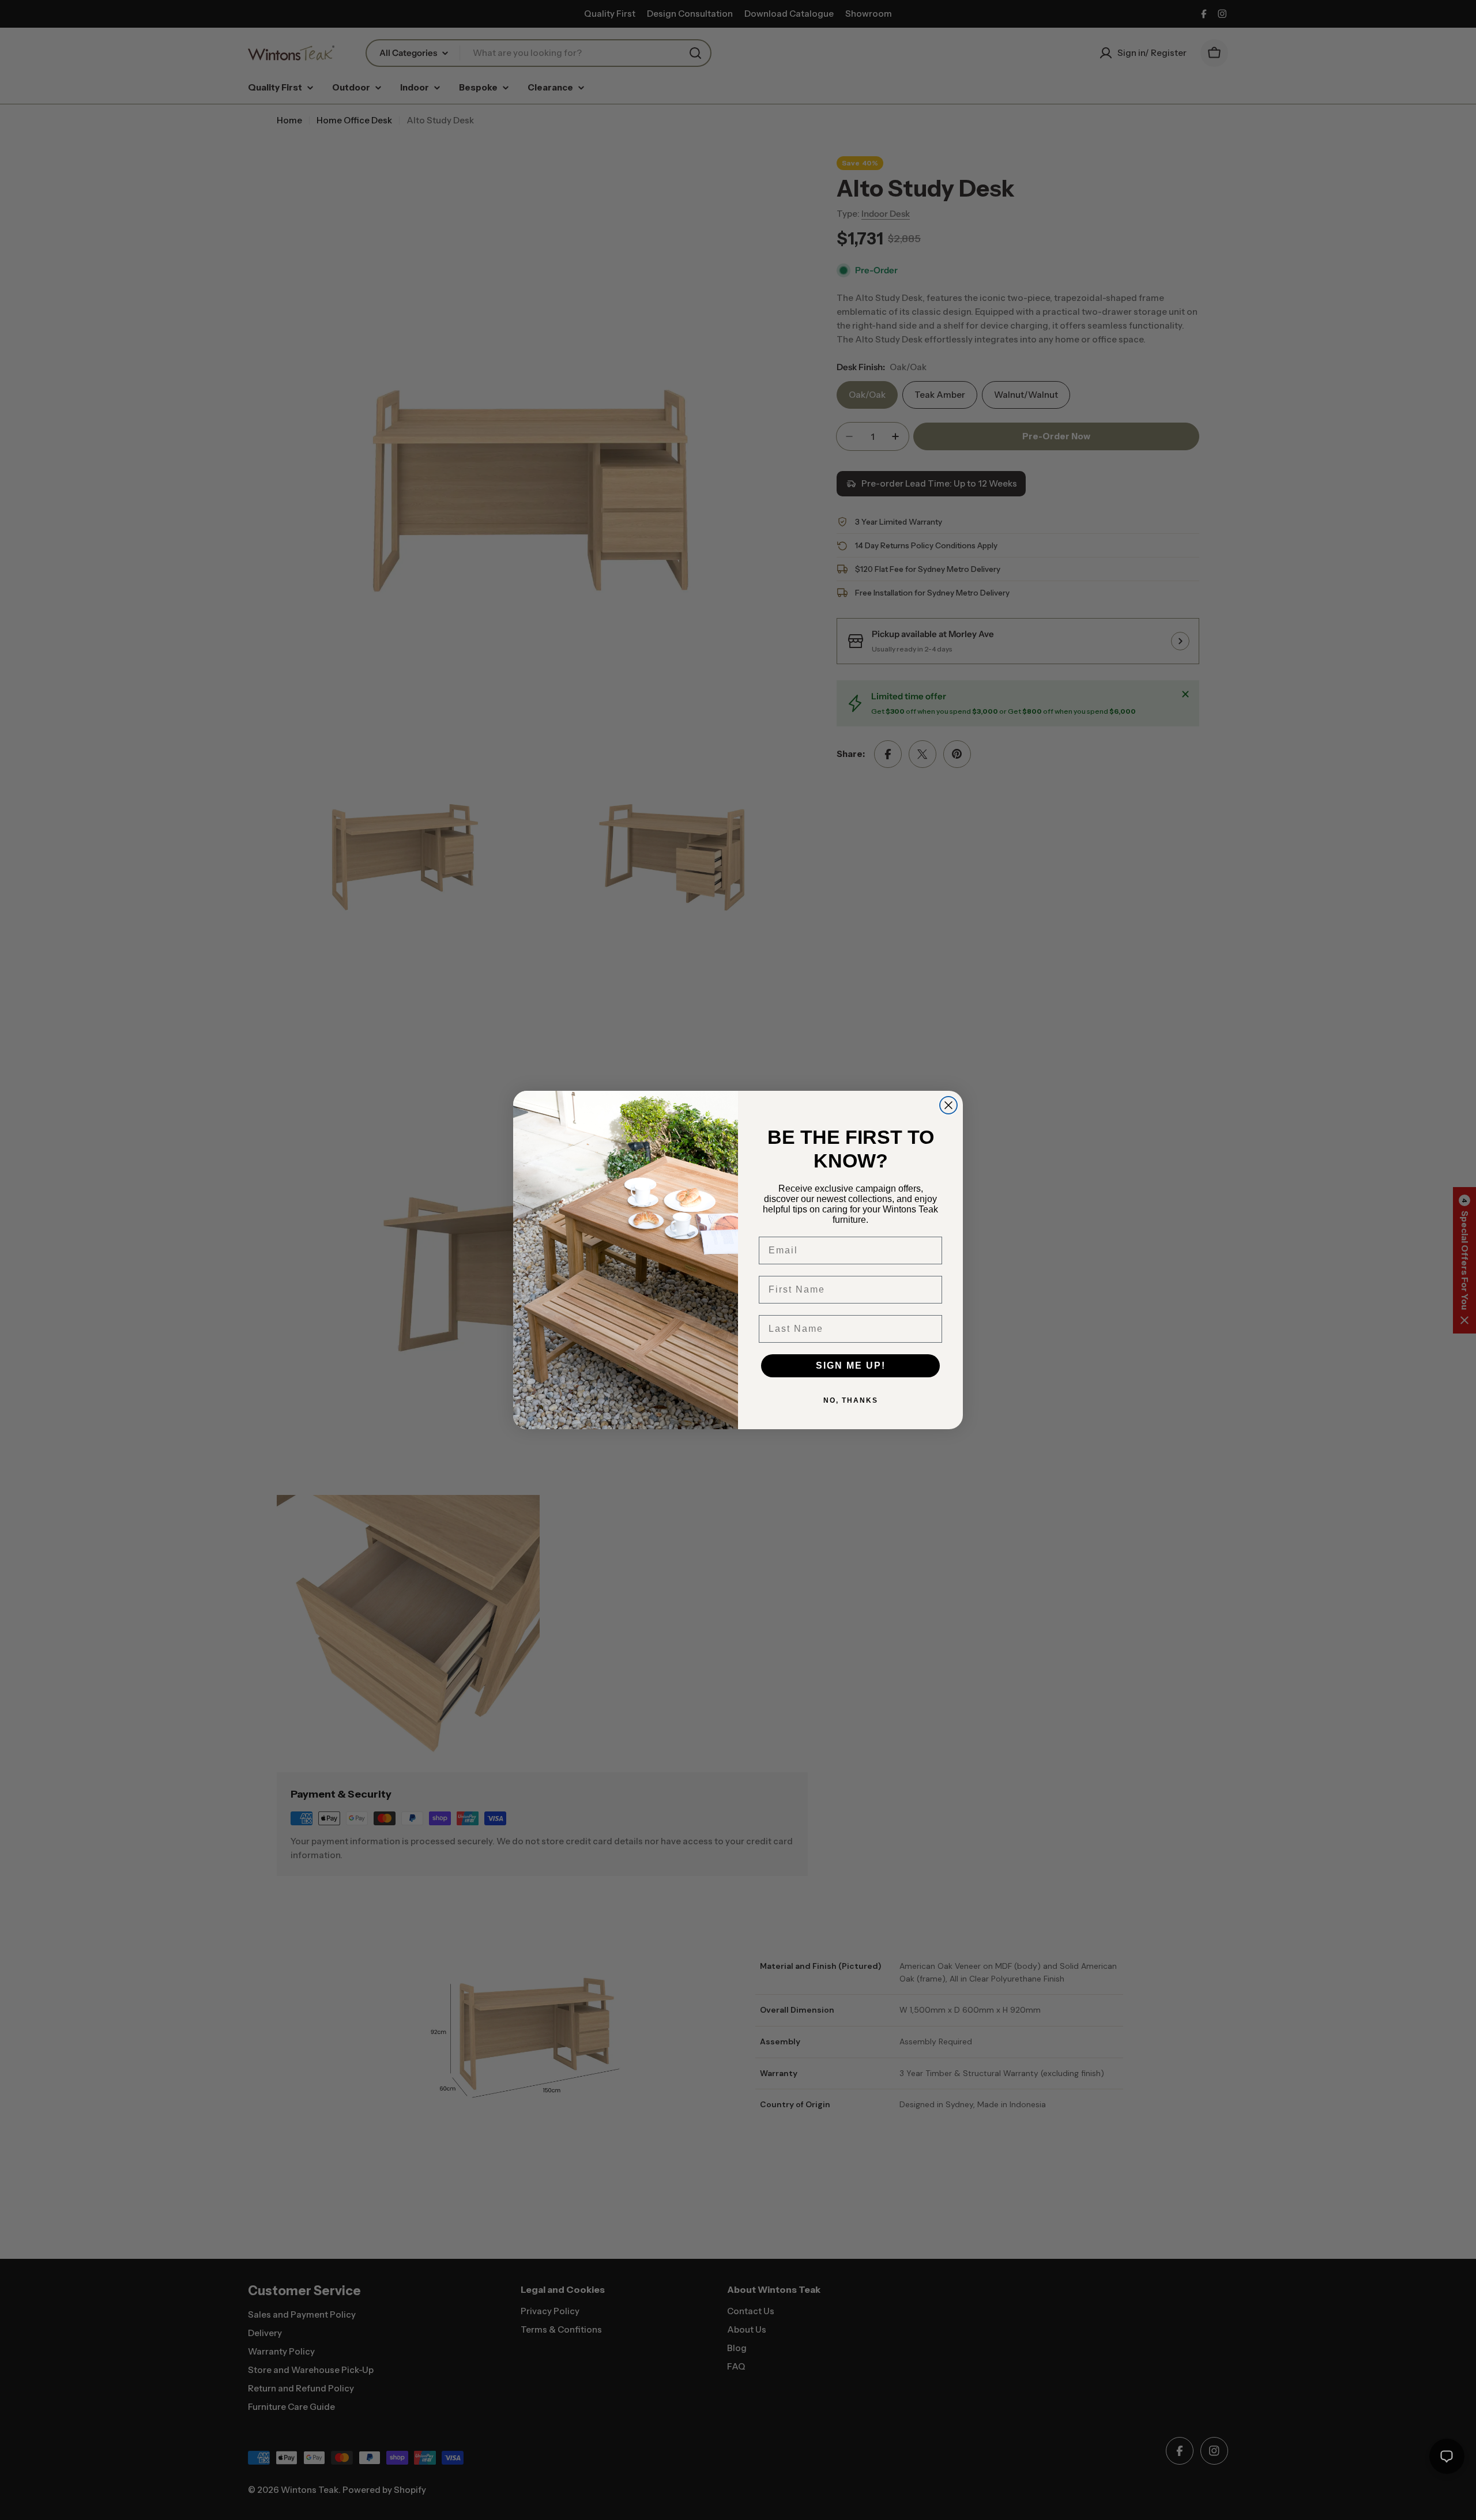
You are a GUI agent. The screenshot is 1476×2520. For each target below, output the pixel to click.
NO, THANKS (851, 1400)
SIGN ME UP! (851, 1366)
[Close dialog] (948, 1105)
